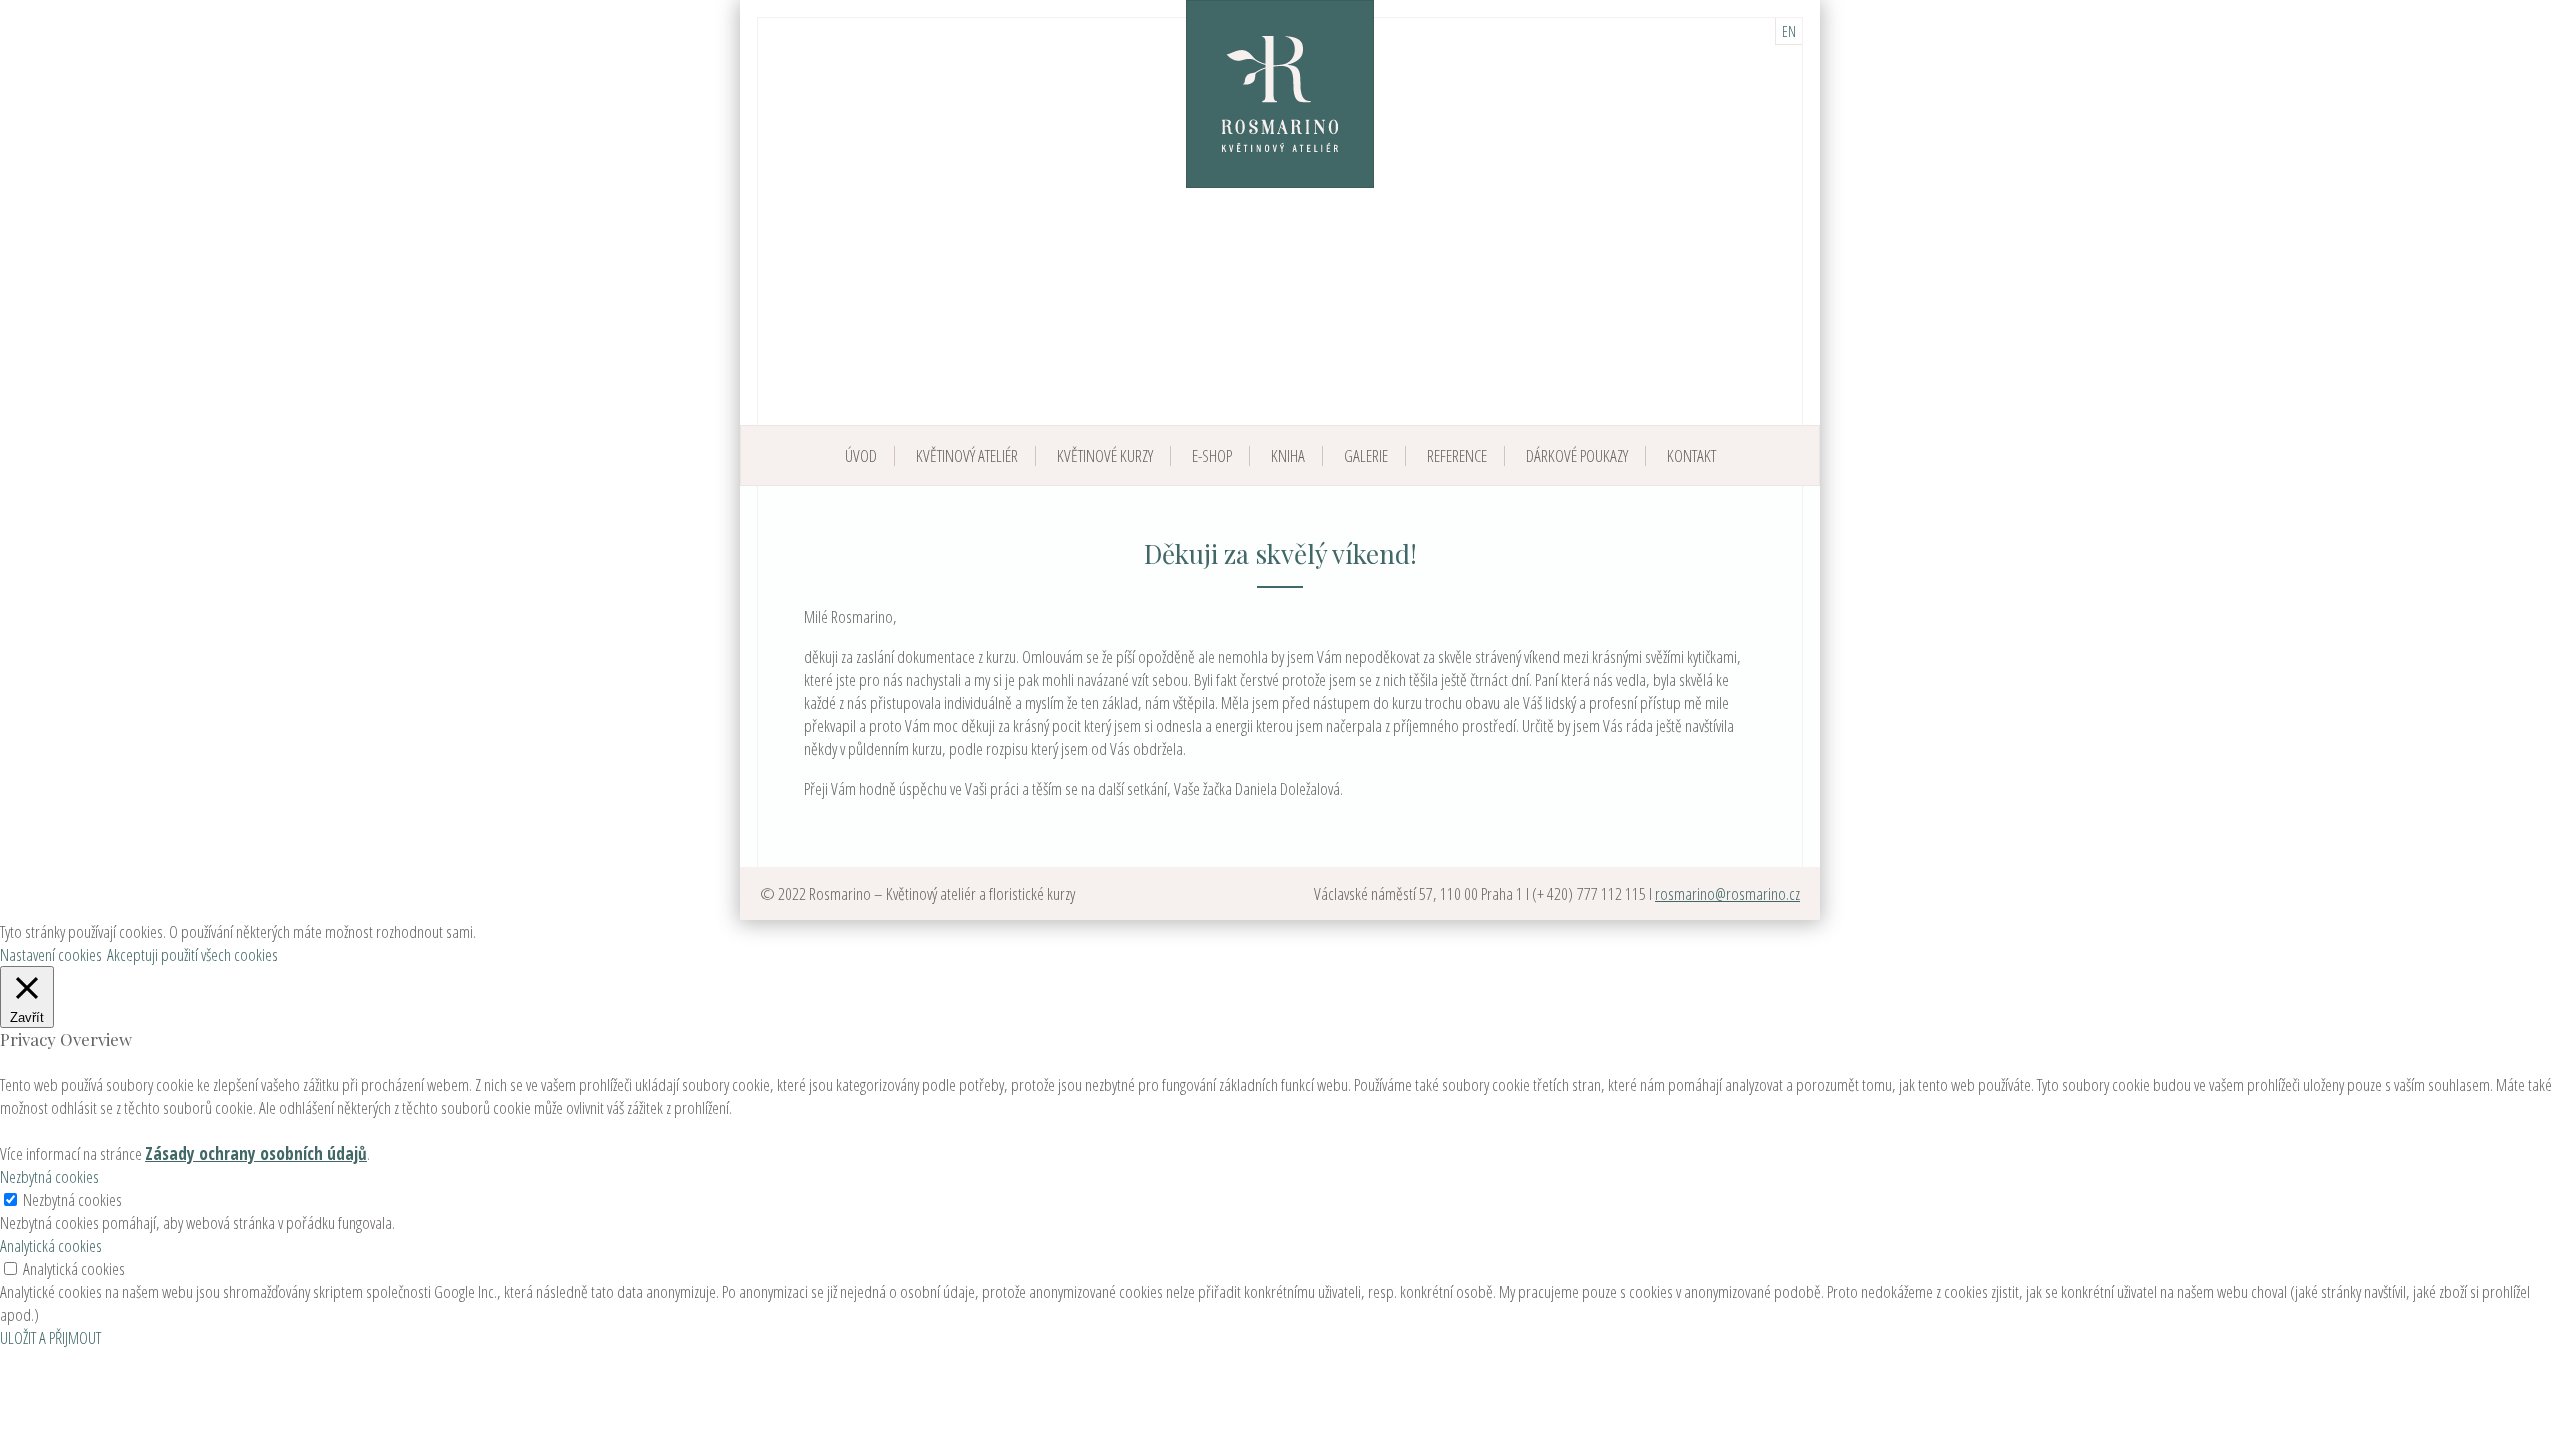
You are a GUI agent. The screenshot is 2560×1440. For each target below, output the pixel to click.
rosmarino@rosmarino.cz (1727, 893)
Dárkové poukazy (1577, 455)
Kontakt (1691, 455)
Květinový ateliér (967, 455)
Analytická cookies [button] (51, 1245)
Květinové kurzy (1105, 455)
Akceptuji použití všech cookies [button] (192, 954)
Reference (1457, 455)
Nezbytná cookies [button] (49, 1176)
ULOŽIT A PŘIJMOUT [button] (50, 1337)
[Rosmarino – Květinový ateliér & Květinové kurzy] (1280, 94)
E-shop (1212, 455)
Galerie (1366, 455)
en (1789, 31)
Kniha (1288, 455)
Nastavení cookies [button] (51, 954)
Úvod (861, 455)
